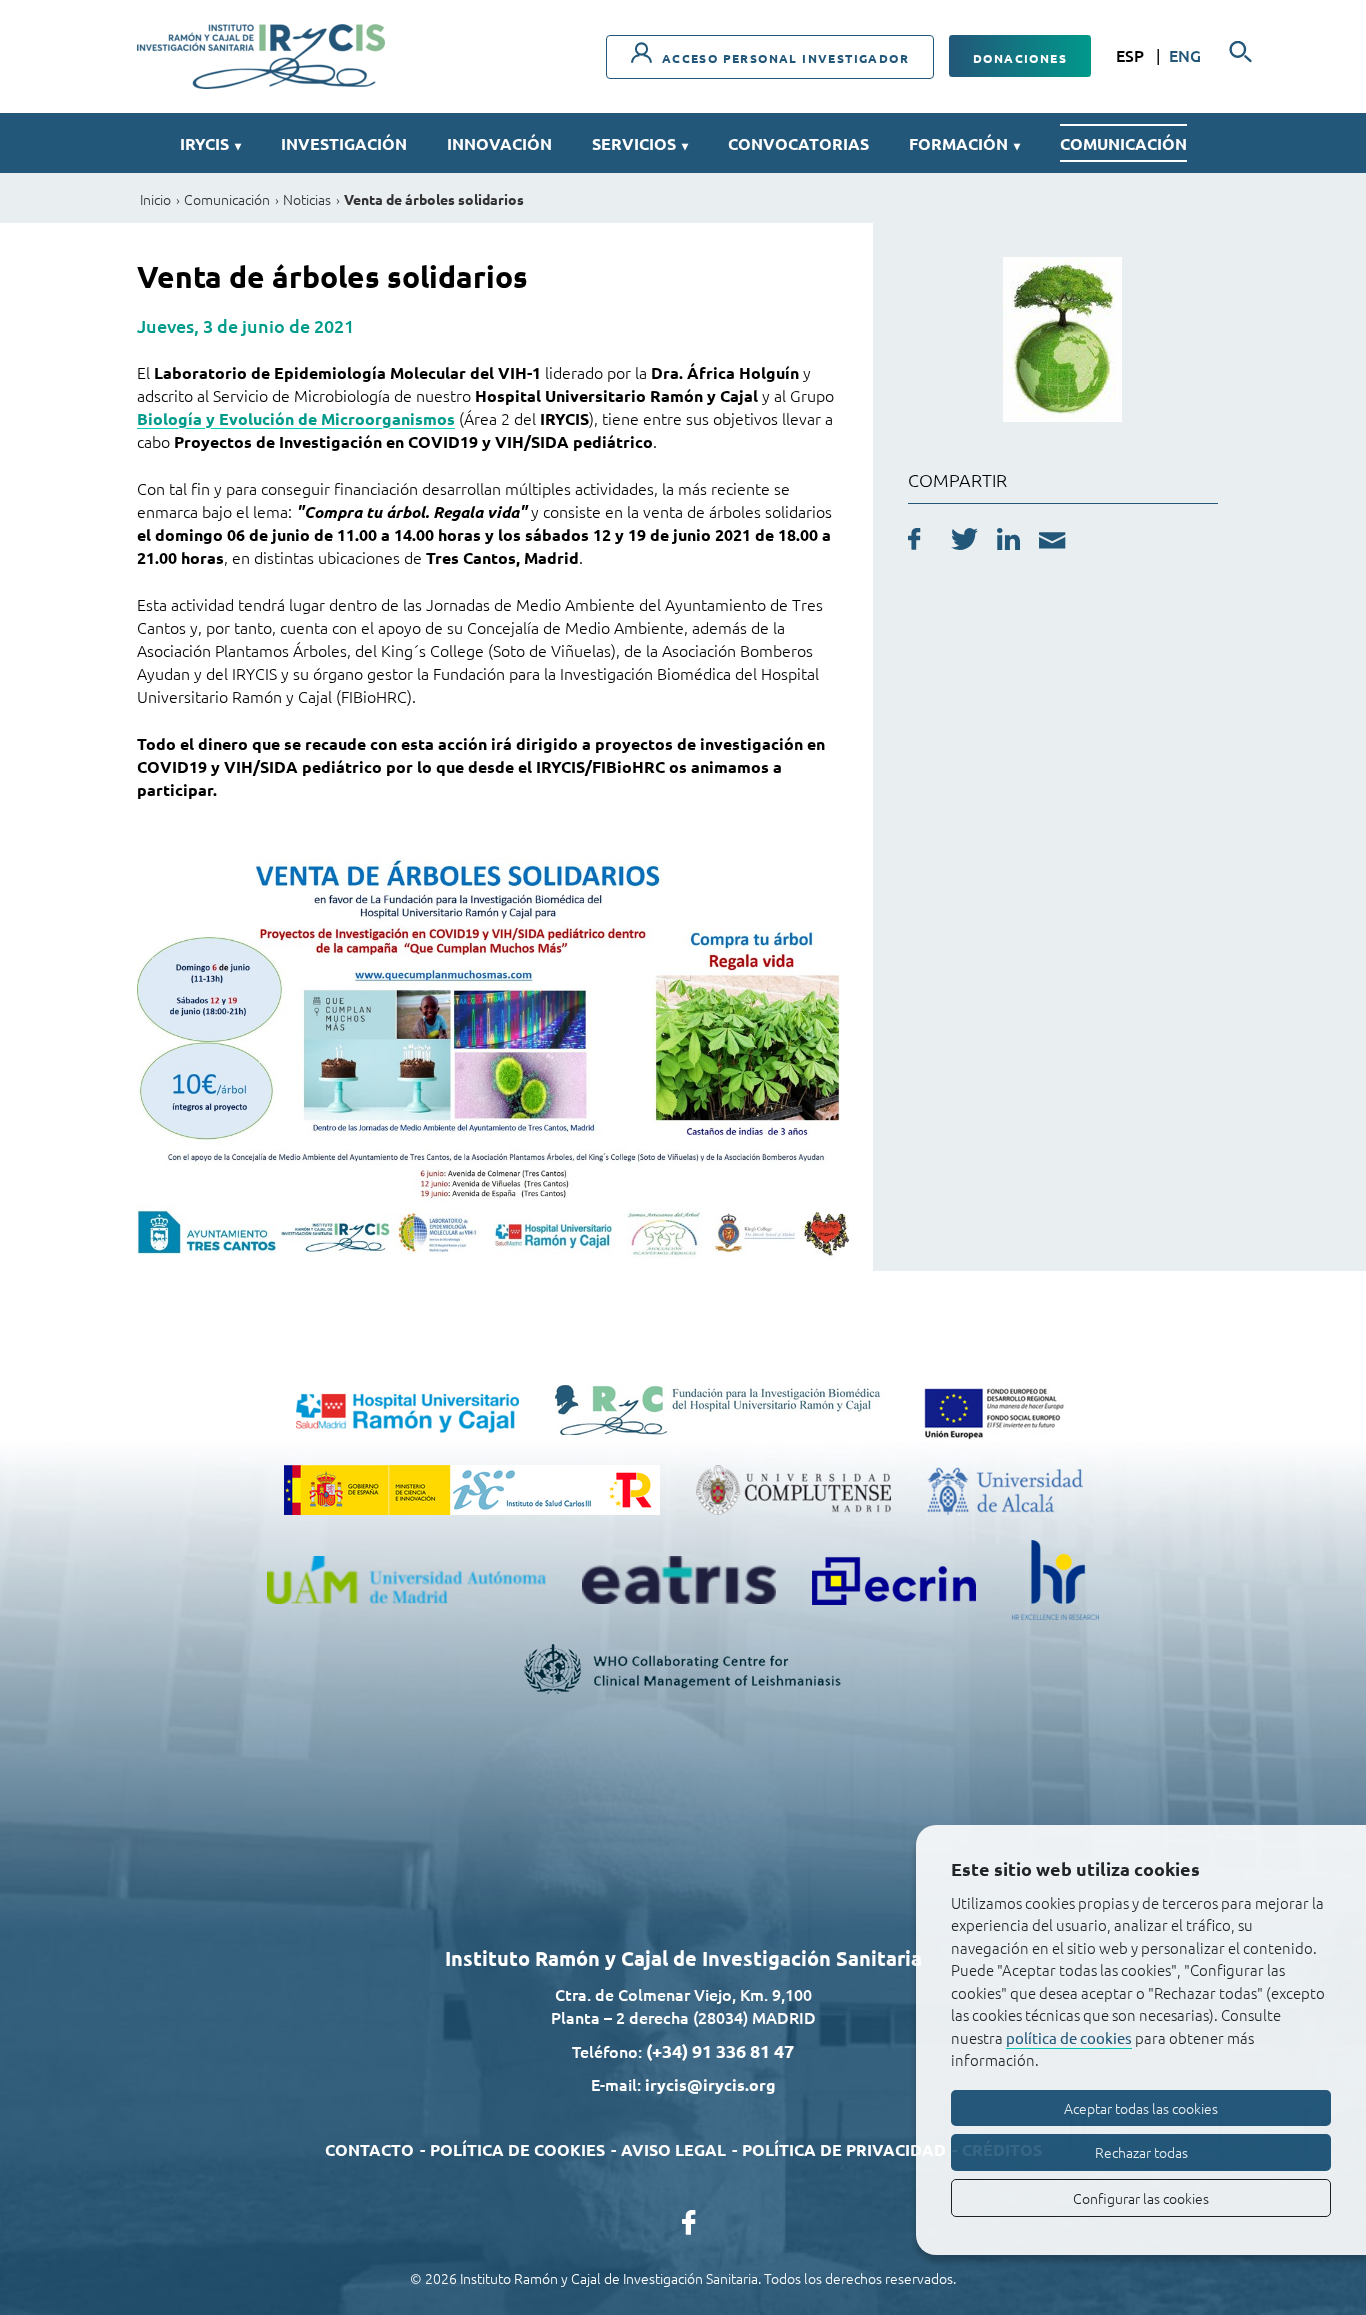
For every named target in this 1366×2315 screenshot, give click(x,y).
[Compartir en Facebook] (914, 542)
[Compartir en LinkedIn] (1008, 542)
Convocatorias (798, 143)
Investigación (344, 143)
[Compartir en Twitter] (964, 542)
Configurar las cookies (1141, 2198)
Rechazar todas (1141, 2152)
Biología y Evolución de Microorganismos (296, 418)
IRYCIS (210, 143)
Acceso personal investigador (783, 58)
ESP (1132, 55)
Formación (964, 143)
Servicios (640, 143)
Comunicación (1123, 143)
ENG (1185, 55)
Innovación (499, 143)
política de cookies (1069, 2037)
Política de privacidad (844, 2149)
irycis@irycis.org (710, 2084)
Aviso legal (673, 2149)
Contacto (369, 2149)
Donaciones (1020, 58)
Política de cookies (517, 2149)
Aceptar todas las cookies (1141, 2108)
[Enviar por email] (1052, 543)
